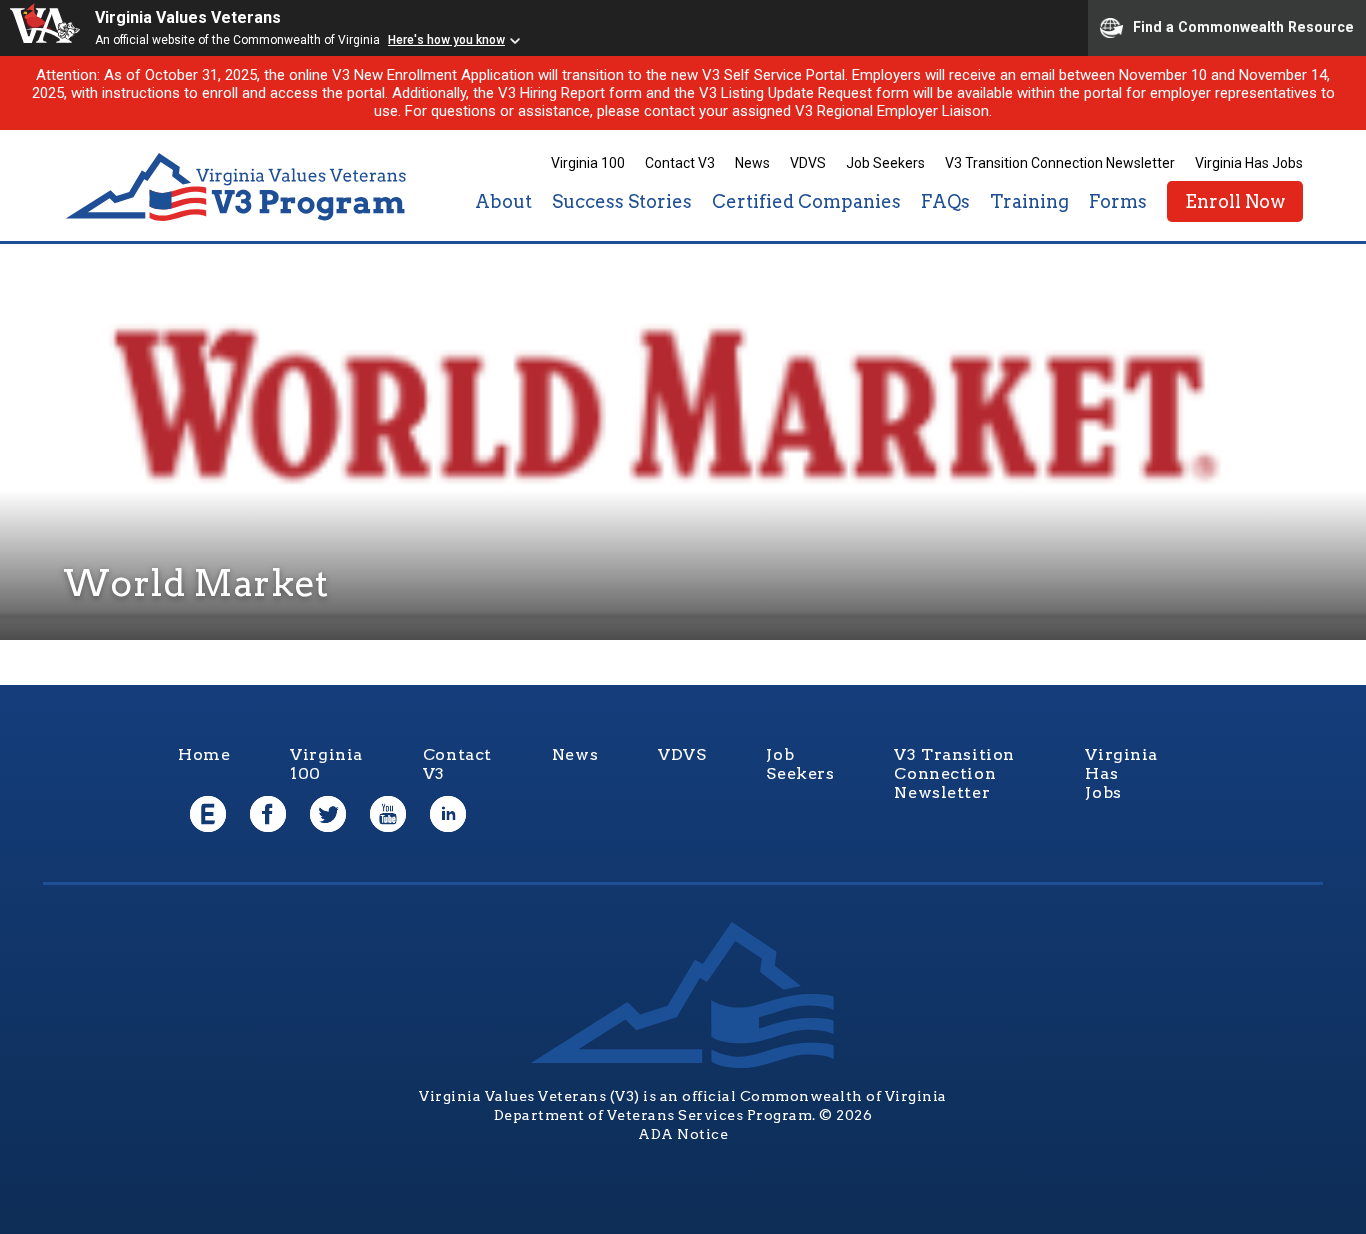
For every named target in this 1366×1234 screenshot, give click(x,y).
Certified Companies (806, 201)
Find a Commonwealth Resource (1243, 26)
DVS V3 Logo (238, 187)
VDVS (808, 163)
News (752, 163)
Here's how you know (446, 40)
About (503, 201)
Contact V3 (680, 163)
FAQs (945, 201)
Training (1029, 201)
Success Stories (622, 201)
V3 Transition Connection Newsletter (1060, 163)
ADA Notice (683, 1134)
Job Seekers (885, 163)
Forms (1118, 201)
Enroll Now (1235, 201)
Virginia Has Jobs (1249, 163)
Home (204, 754)
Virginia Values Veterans (188, 17)
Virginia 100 (588, 163)
